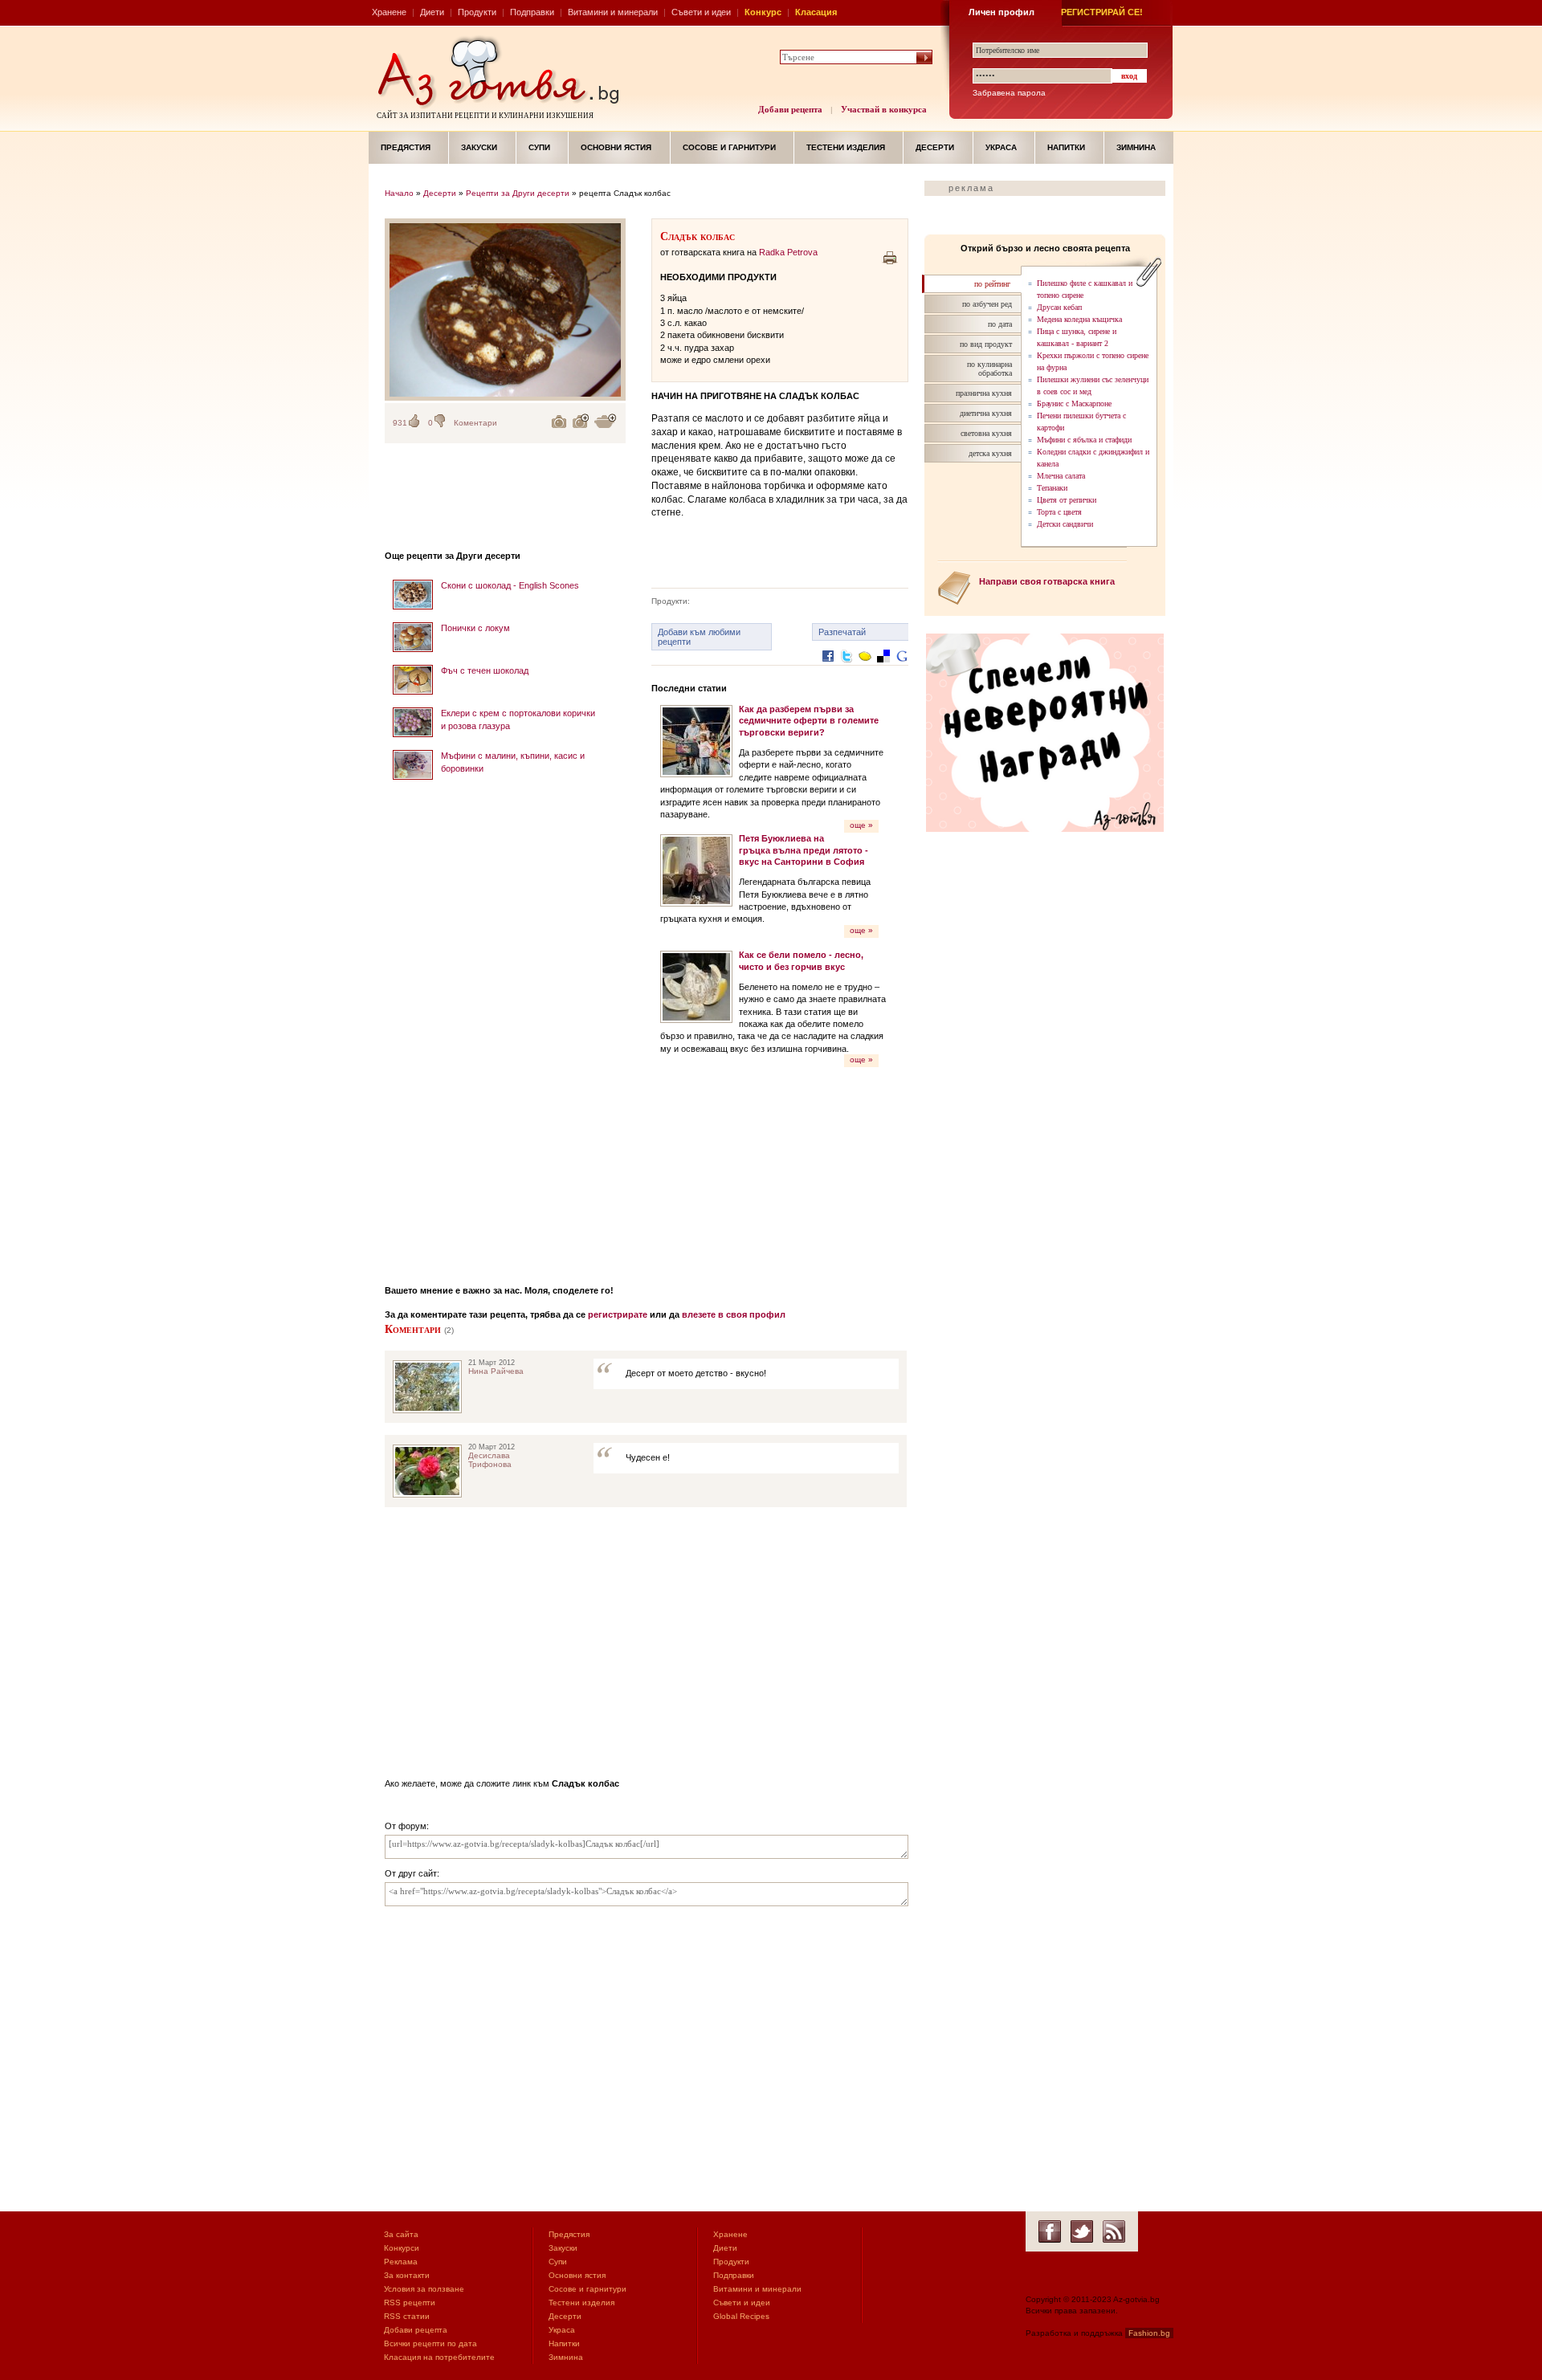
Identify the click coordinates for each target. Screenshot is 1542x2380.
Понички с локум (475, 628)
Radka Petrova (788, 252)
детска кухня (990, 453)
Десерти (935, 147)
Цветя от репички (1067, 500)
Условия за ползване (424, 2289)
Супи (539, 147)
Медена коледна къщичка (1079, 319)
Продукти (477, 12)
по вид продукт (986, 344)
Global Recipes (741, 2316)
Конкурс (763, 12)
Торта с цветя (1059, 512)
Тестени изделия (846, 147)
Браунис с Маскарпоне (1074, 403)
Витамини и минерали (613, 12)
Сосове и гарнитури (729, 147)
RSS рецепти (410, 2303)
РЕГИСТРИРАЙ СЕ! (1102, 12)
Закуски (479, 147)
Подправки (532, 12)
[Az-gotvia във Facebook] (1050, 2231)
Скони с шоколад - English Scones (510, 585)
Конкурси (402, 2248)
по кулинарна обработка (989, 369)
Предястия (406, 147)
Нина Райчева (496, 1371)
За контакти (407, 2275)
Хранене (389, 12)
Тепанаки (1052, 488)
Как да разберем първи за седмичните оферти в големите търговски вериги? (809, 721)
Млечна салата (1061, 476)
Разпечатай (842, 632)
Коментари (475, 423)
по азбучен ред (987, 304)
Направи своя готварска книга (1047, 581)
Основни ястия (616, 147)
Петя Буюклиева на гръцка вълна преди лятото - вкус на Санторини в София (804, 850)
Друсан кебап (1059, 307)
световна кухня (986, 433)
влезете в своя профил (734, 1314)
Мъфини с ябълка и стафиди (1084, 440)
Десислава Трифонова (490, 1460)
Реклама (401, 2262)
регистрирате (618, 1314)
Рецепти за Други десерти (518, 193)
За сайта (401, 2234)
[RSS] (1114, 2231)
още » (861, 825)
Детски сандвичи (1065, 524)
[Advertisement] (505, 1027)
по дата (1000, 324)
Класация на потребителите (439, 2357)
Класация (816, 12)
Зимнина (1136, 147)
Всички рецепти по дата (430, 2343)
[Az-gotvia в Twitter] (1082, 2231)
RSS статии (407, 2316)
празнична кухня (984, 393)
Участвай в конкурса (884, 109)
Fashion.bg (1149, 2333)
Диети (432, 12)
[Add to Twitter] (846, 668)
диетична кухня (986, 413)
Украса (1001, 147)
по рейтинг (992, 284)
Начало (399, 193)
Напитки (1066, 147)
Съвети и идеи (701, 12)
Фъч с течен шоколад (485, 670)
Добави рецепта (790, 109)
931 (400, 423)
